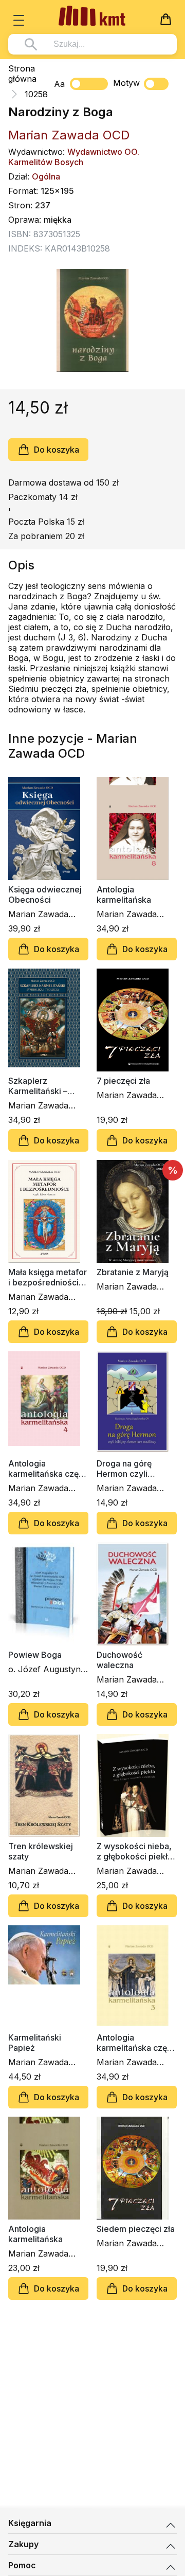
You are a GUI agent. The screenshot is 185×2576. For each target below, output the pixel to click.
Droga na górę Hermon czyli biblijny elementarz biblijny (134, 1469)
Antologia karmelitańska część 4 (48, 1469)
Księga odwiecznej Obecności (45, 895)
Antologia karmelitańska (124, 895)
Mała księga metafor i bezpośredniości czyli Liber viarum (48, 1277)
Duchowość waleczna (119, 1660)
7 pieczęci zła (123, 1081)
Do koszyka (57, 450)
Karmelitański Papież (35, 2043)
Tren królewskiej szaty (41, 1851)
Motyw (126, 83)
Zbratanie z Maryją (133, 1272)
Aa (59, 84)
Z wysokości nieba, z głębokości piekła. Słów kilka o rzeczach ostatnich (135, 1851)
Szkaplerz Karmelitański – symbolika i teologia (47, 1086)
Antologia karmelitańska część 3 (136, 2043)
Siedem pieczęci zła (136, 2229)
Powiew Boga (35, 1655)
